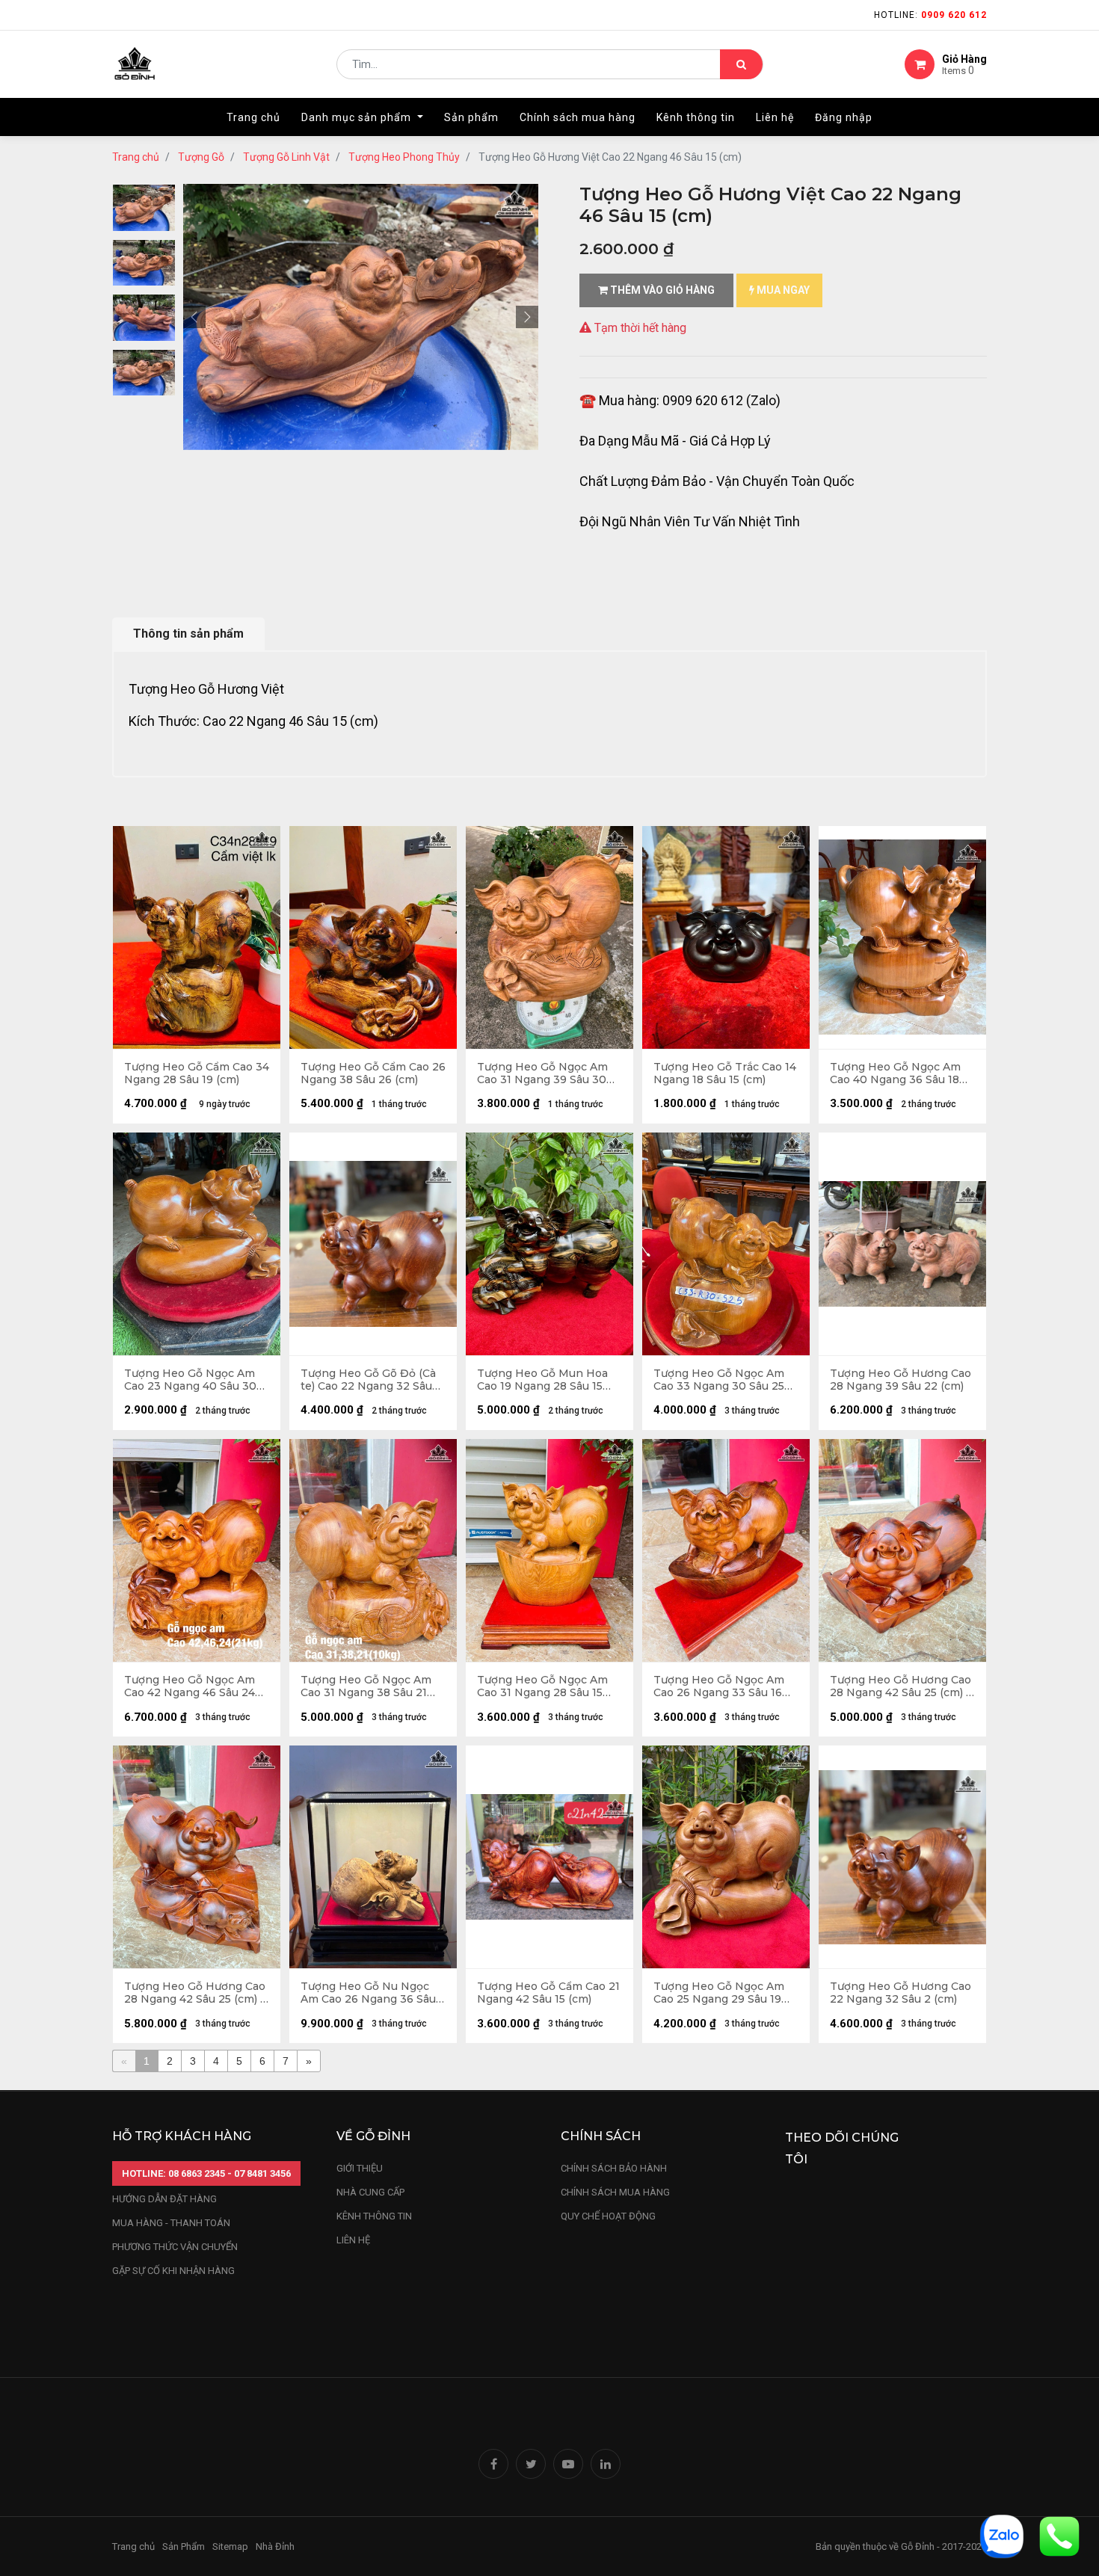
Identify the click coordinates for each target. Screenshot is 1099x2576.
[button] (194, 317)
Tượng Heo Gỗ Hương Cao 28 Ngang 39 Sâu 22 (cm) (901, 1380)
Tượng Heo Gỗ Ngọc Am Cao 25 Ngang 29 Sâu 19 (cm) (719, 1993)
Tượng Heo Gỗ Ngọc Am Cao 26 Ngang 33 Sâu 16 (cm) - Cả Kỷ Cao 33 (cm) (719, 1686)
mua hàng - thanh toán (171, 2223)
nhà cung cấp (370, 2192)
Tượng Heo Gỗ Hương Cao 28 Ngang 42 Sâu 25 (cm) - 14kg (195, 1993)
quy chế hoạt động (608, 2216)
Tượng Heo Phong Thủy (404, 157)
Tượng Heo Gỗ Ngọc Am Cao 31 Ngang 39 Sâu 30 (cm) (542, 1073)
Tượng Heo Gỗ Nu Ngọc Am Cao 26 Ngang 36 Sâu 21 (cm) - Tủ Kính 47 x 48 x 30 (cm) (371, 1993)
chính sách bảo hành (614, 2168)
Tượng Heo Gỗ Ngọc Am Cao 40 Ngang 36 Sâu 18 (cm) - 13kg (895, 1073)
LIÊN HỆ (353, 2240)
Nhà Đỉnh (276, 2546)
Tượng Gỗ (201, 157)
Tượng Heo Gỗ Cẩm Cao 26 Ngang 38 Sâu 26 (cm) (373, 1073)
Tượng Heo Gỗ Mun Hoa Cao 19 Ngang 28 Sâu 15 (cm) (542, 1380)
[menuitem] (253, 117)
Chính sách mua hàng (615, 2192)
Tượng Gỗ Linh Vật (286, 157)
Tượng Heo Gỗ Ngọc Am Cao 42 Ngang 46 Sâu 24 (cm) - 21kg (190, 1686)
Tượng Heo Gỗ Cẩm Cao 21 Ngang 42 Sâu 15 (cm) (548, 1993)
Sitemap (230, 2546)
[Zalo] (1002, 2535)
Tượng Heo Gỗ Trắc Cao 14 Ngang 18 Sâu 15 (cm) (725, 1073)
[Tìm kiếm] (741, 64)
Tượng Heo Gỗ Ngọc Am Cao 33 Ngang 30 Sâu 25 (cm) (719, 1380)
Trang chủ (136, 157)
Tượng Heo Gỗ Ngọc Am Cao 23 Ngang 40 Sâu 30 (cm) (190, 1380)
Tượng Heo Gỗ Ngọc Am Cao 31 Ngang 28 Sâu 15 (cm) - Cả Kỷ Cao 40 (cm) (542, 1686)
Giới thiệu (361, 2168)
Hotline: (930, 15)
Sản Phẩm (184, 2546)
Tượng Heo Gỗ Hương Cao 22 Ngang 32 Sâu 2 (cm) (901, 1993)
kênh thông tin (374, 2216)
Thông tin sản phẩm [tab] (188, 634)
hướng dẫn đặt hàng (164, 2199)
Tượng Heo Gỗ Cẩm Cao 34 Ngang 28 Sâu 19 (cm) (197, 1073)
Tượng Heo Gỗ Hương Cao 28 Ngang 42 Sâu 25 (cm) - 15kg (901, 1686)
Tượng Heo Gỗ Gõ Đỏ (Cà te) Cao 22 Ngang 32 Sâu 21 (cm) (368, 1380)
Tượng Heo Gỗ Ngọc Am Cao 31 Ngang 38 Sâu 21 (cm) (366, 1686)
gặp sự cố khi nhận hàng (173, 2271)
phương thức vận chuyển (175, 2247)
